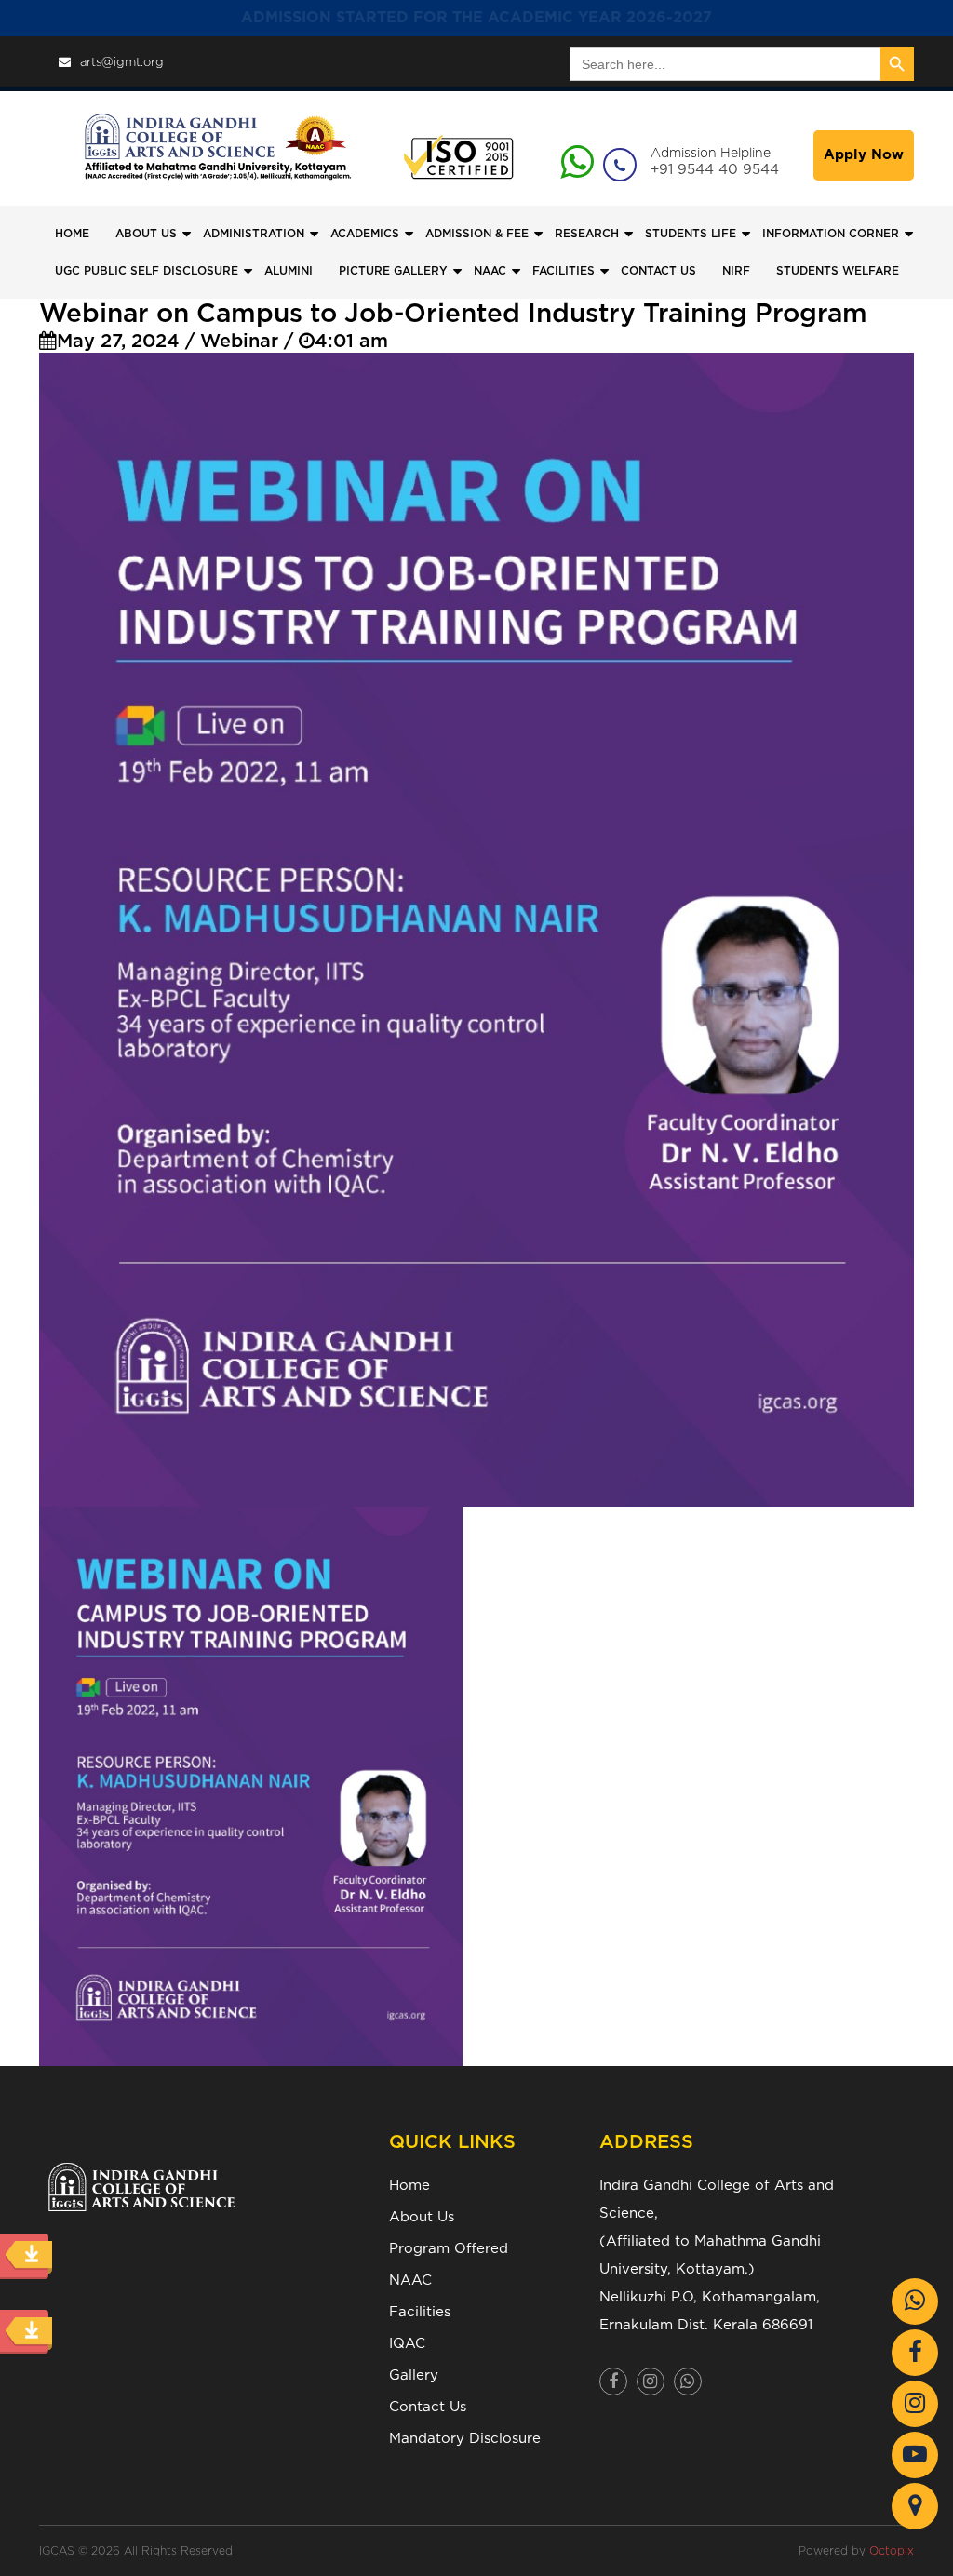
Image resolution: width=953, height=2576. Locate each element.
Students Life (691, 234)
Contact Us (428, 2407)
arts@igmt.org (122, 63)
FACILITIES (564, 271)
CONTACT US (658, 271)
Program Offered (449, 2249)
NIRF (736, 271)
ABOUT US (146, 234)
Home (72, 234)
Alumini (289, 271)
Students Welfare (838, 271)
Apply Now (864, 155)
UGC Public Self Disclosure (147, 271)
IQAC (407, 2344)
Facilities (420, 2312)
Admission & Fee (477, 234)
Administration (254, 234)
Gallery (414, 2375)
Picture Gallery (393, 271)
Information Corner (831, 234)
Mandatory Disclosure (465, 2439)
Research (587, 234)
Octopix (892, 2551)
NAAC (490, 271)
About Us (422, 2217)
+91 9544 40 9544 (715, 170)
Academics (365, 234)
